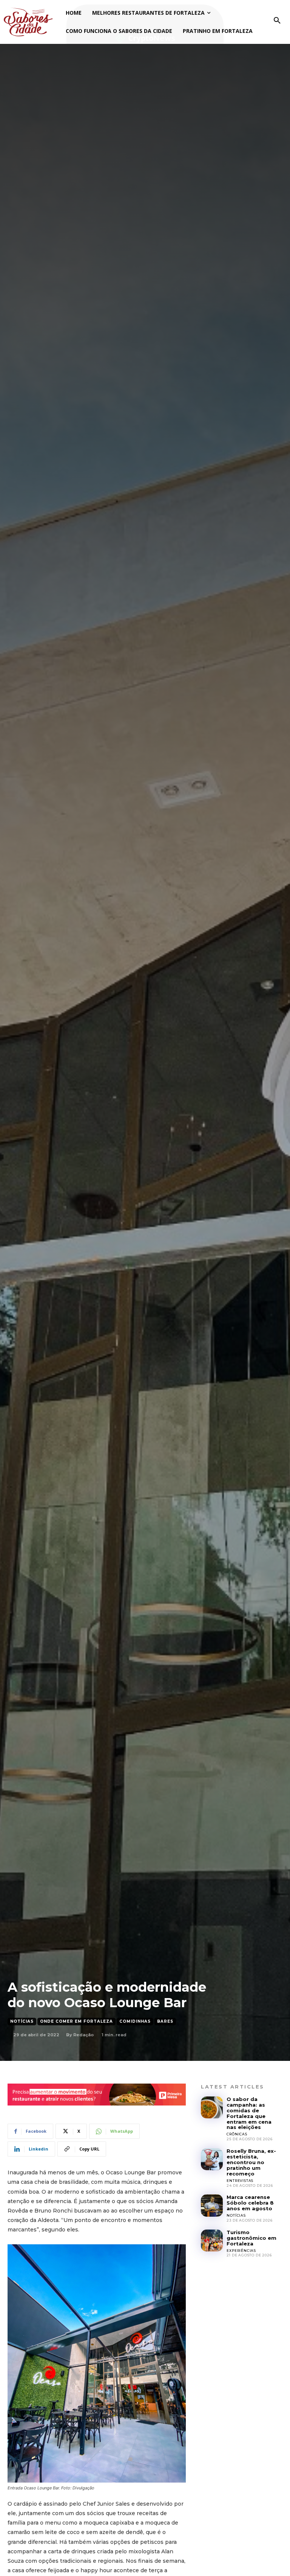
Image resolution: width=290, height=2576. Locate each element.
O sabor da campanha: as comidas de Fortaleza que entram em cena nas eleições (249, 2113)
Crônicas (237, 2134)
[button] (277, 21)
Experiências (241, 2251)
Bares (165, 2021)
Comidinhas (135, 2021)
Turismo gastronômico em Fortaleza (251, 2238)
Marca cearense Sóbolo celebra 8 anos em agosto (250, 2203)
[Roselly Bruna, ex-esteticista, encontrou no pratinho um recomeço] (212, 2159)
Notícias (22, 2021)
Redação (83, 2035)
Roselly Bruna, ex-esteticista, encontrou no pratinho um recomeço (251, 2162)
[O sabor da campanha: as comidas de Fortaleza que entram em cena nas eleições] (212, 2107)
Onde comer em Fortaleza (76, 2021)
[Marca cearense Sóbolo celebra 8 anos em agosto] (212, 2205)
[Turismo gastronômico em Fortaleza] (212, 2241)
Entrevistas (240, 2181)
